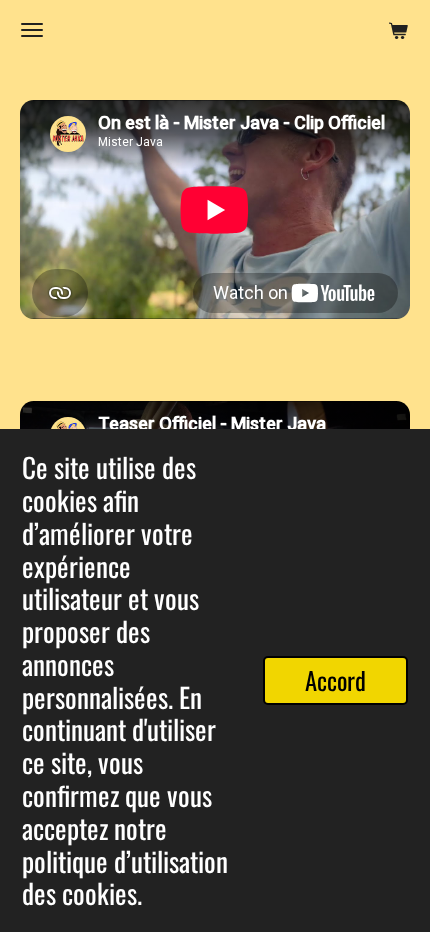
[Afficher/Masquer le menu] (32, 30)
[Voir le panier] (398, 30)
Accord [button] (335, 680)
